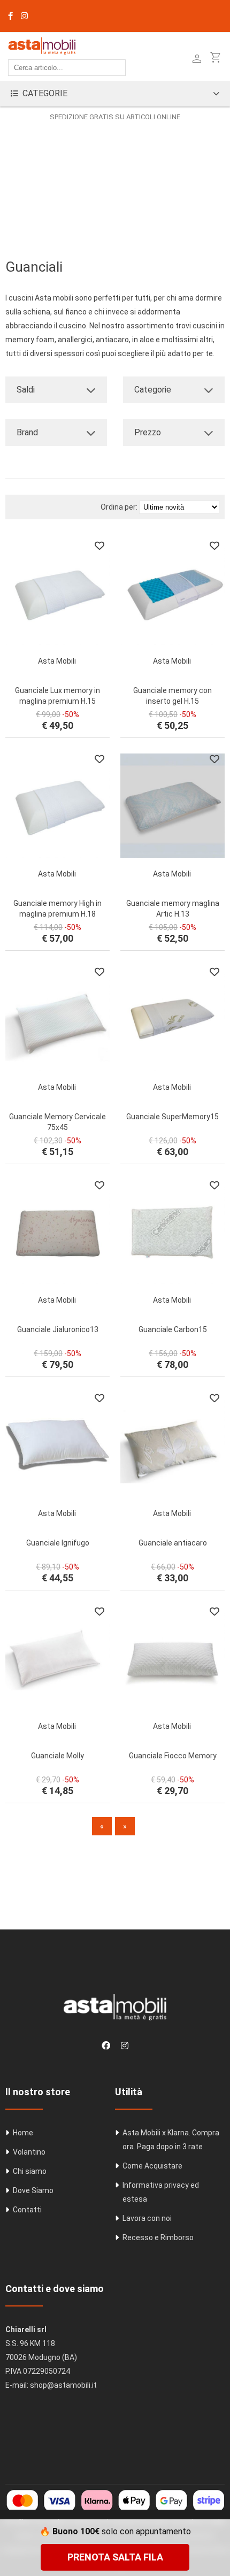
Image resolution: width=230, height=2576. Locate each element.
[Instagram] (24, 16)
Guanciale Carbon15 (173, 1329)
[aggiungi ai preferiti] (99, 545)
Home (23, 2133)
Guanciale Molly (57, 1756)
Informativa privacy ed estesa (161, 2192)
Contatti (27, 2210)
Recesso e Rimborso (158, 2237)
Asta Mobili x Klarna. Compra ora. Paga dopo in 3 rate (171, 2140)
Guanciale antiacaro (173, 1543)
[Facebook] (10, 16)
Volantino (29, 2152)
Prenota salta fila (115, 2557)
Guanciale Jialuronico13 (58, 1329)
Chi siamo (30, 2171)
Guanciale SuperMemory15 (172, 1117)
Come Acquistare (152, 2166)
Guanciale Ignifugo (58, 1543)
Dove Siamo (33, 2190)
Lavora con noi (147, 2218)
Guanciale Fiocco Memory (173, 1756)
